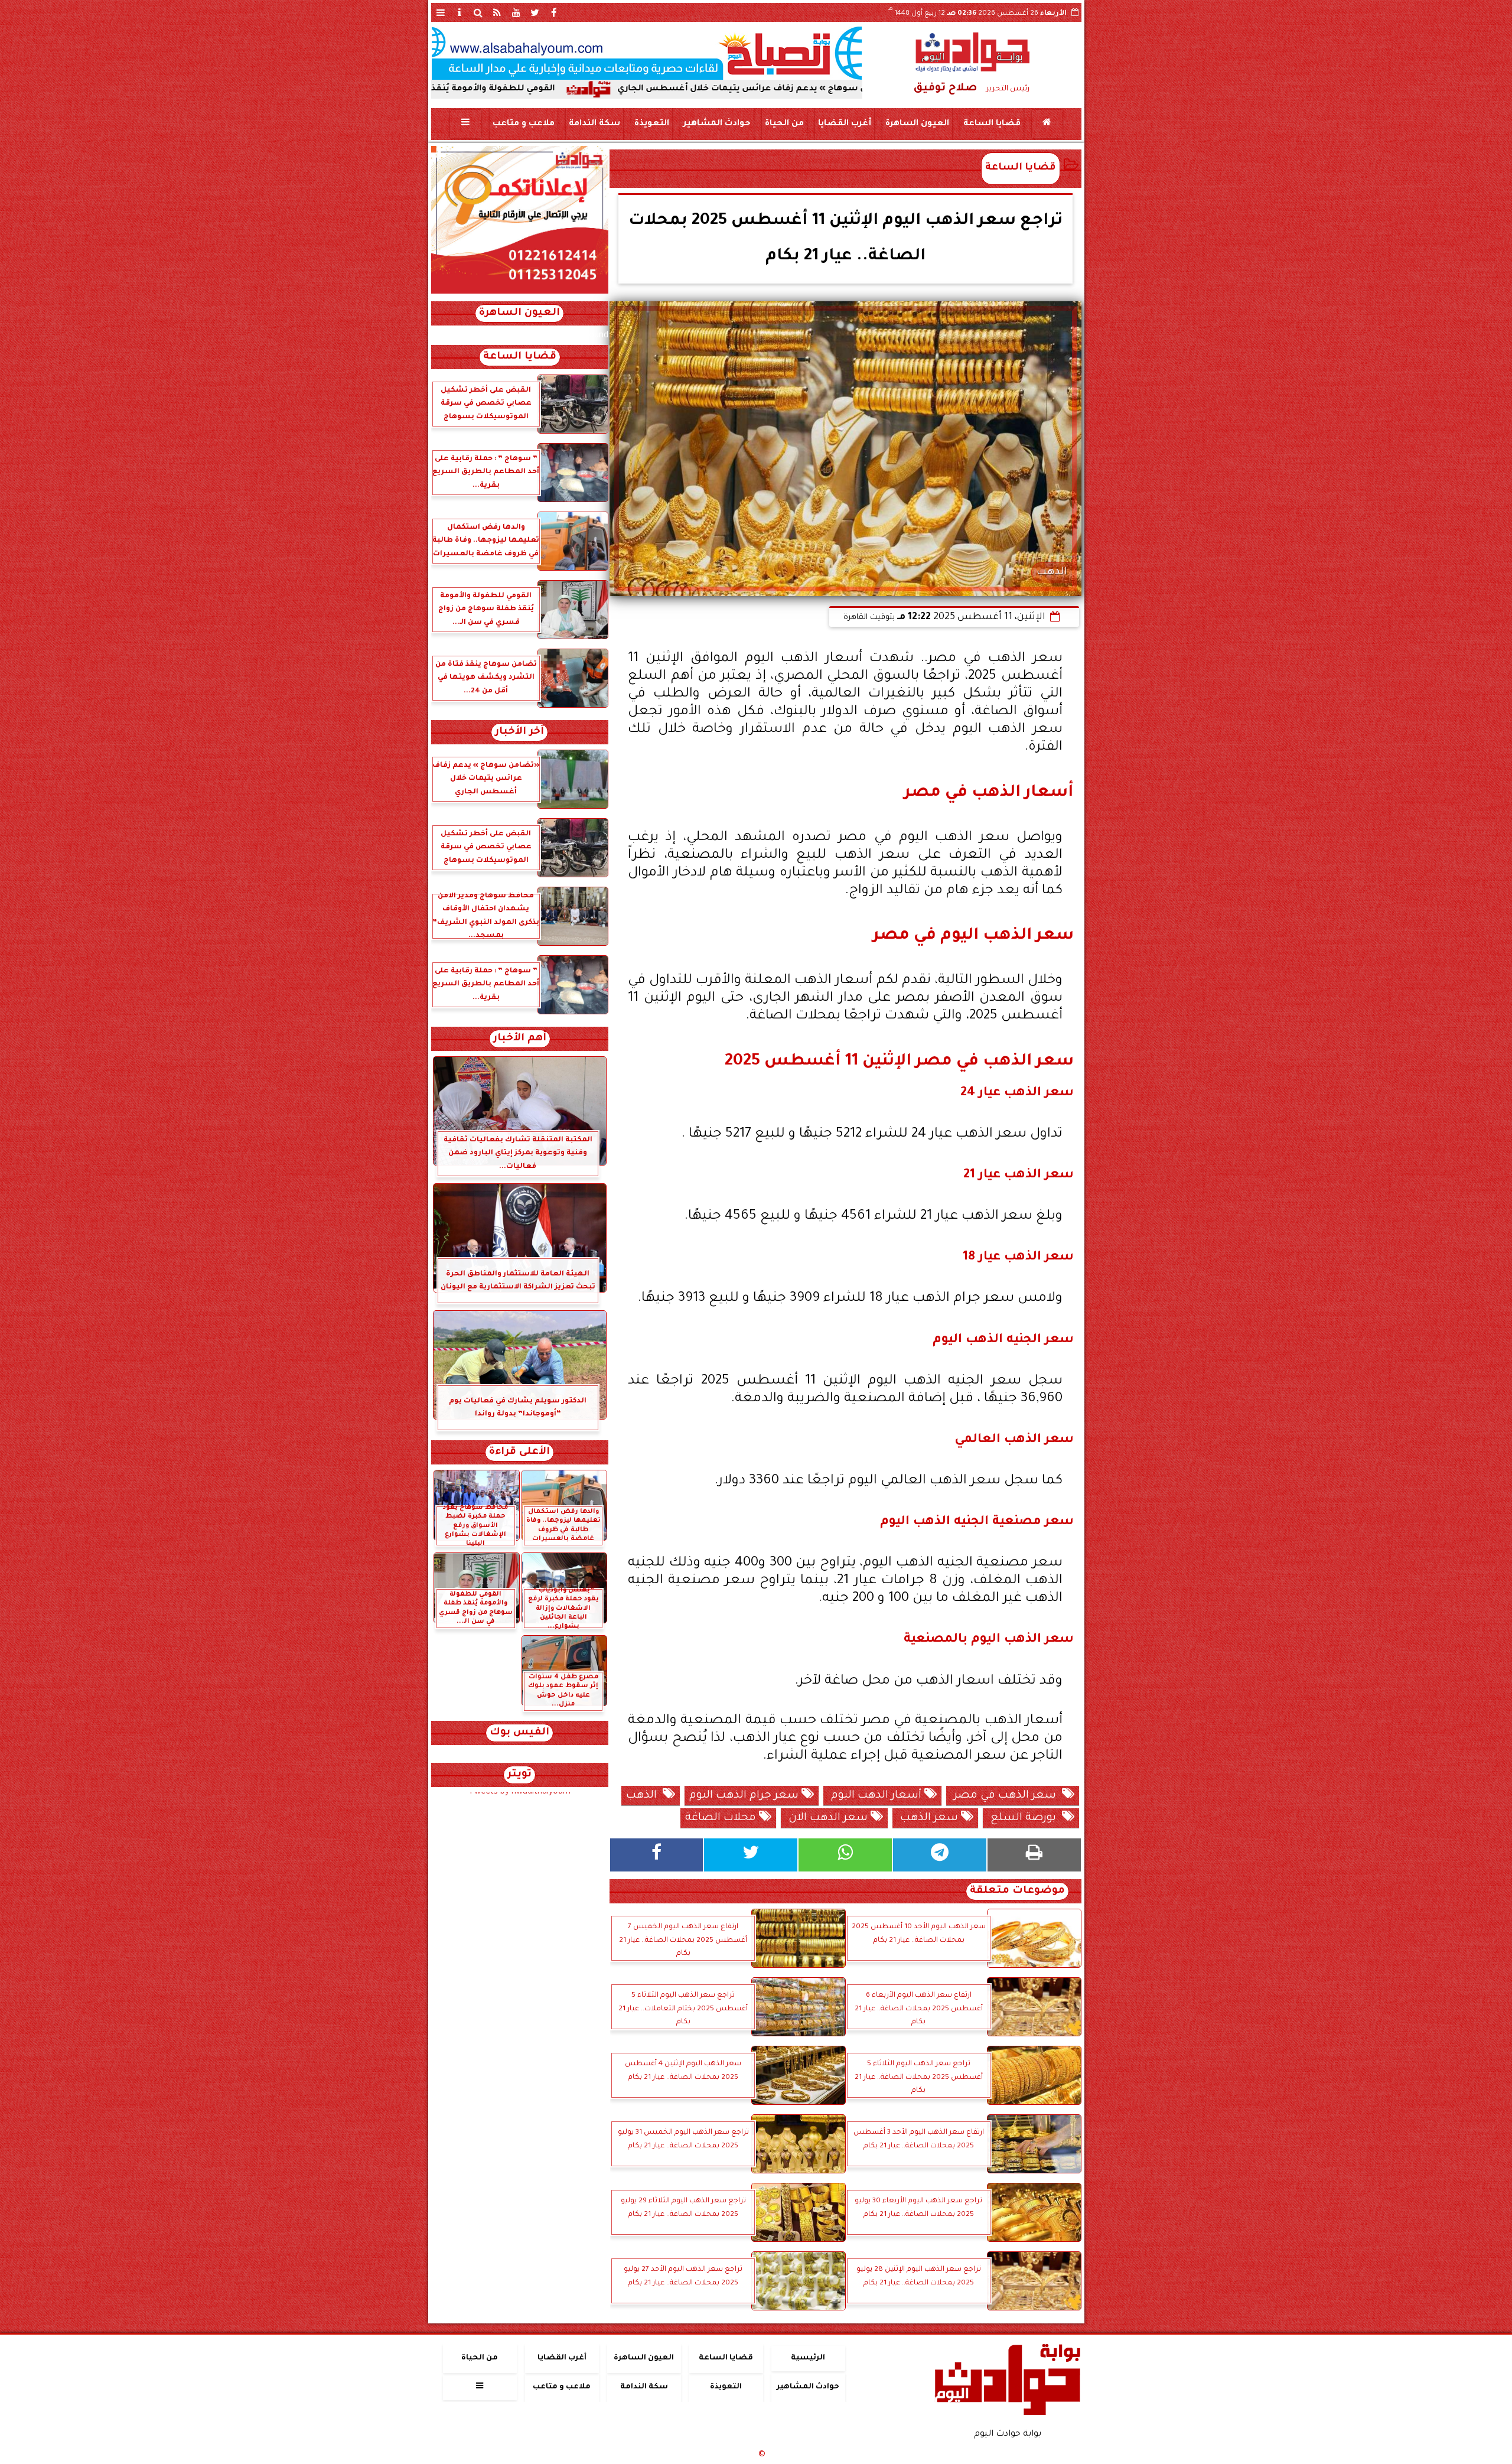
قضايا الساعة (991, 124)
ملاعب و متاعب (523, 124)
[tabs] (441, 12)
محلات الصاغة (722, 1818)
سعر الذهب (929, 1818)
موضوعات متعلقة (1017, 1891)
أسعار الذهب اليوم (876, 1796)
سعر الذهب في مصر (1006, 1796)
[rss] (497, 12)
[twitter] (535, 12)
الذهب (644, 1796)
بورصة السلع (1025, 1818)
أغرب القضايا (844, 124)
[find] (478, 12)
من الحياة (784, 124)
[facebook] (554, 12)
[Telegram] (940, 1855)
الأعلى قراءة (519, 1452)
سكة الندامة (594, 124)
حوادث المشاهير (716, 124)
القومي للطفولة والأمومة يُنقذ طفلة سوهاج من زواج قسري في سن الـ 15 (544, 89)
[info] (460, 12)
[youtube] (516, 12)
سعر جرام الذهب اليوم (745, 1796)
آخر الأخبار (519, 732)
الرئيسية (808, 2358)
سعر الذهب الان (828, 1818)
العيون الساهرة (917, 124)
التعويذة (651, 124)
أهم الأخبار (520, 1039)
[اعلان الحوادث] (520, 292)
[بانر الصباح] (647, 53)
